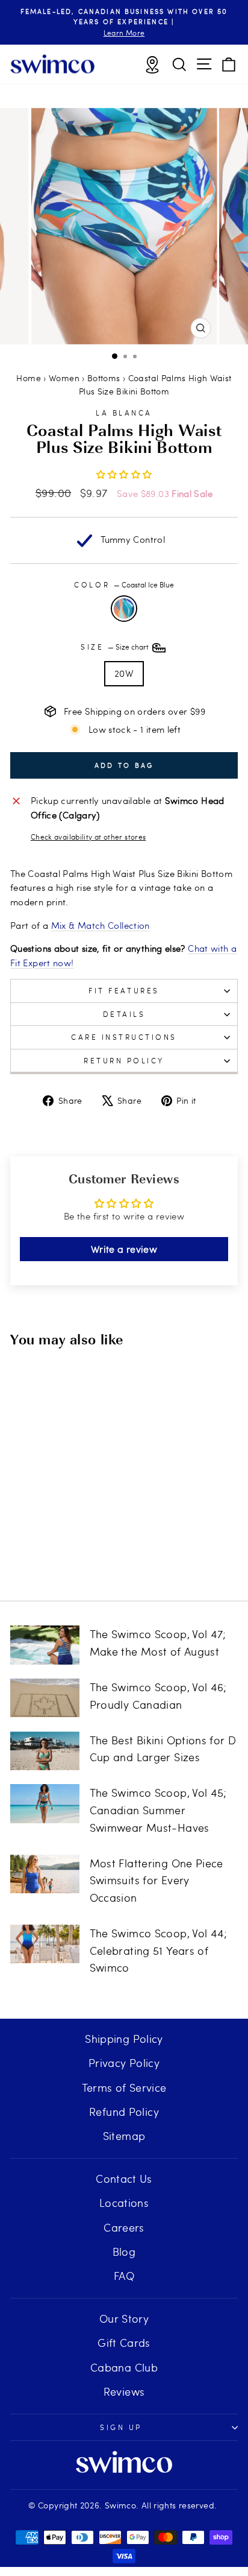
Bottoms (104, 378)
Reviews (124, 2391)
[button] (124, 474)
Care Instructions (124, 1037)
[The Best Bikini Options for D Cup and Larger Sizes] (45, 1751)
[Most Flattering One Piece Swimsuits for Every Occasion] (45, 1874)
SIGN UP (121, 2427)
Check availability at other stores (88, 837)
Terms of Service (124, 2087)
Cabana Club (124, 2367)
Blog (124, 2251)
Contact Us (124, 2178)
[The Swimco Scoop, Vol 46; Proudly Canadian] (45, 1698)
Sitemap (124, 2135)
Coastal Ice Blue (124, 609)
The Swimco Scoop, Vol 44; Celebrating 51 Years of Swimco (159, 1950)
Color (124, 584)
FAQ (124, 2275)
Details (124, 1014)
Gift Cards (124, 2342)
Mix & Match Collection (101, 925)
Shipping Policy (124, 2038)
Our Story (124, 2318)
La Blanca (124, 413)
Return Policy (124, 1060)
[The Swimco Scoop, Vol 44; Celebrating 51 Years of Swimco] (45, 1944)
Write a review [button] (124, 1249)
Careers (124, 2227)
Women (64, 378)
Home (28, 378)
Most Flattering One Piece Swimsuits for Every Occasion (157, 1880)
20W (124, 673)
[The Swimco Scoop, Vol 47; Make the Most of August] (45, 1645)
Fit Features (124, 990)
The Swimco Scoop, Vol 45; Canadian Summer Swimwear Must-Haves (158, 1810)
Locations (124, 2202)
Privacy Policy (124, 2062)
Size (116, 647)
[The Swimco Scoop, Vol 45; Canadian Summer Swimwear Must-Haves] (45, 1803)
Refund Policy (124, 2111)
